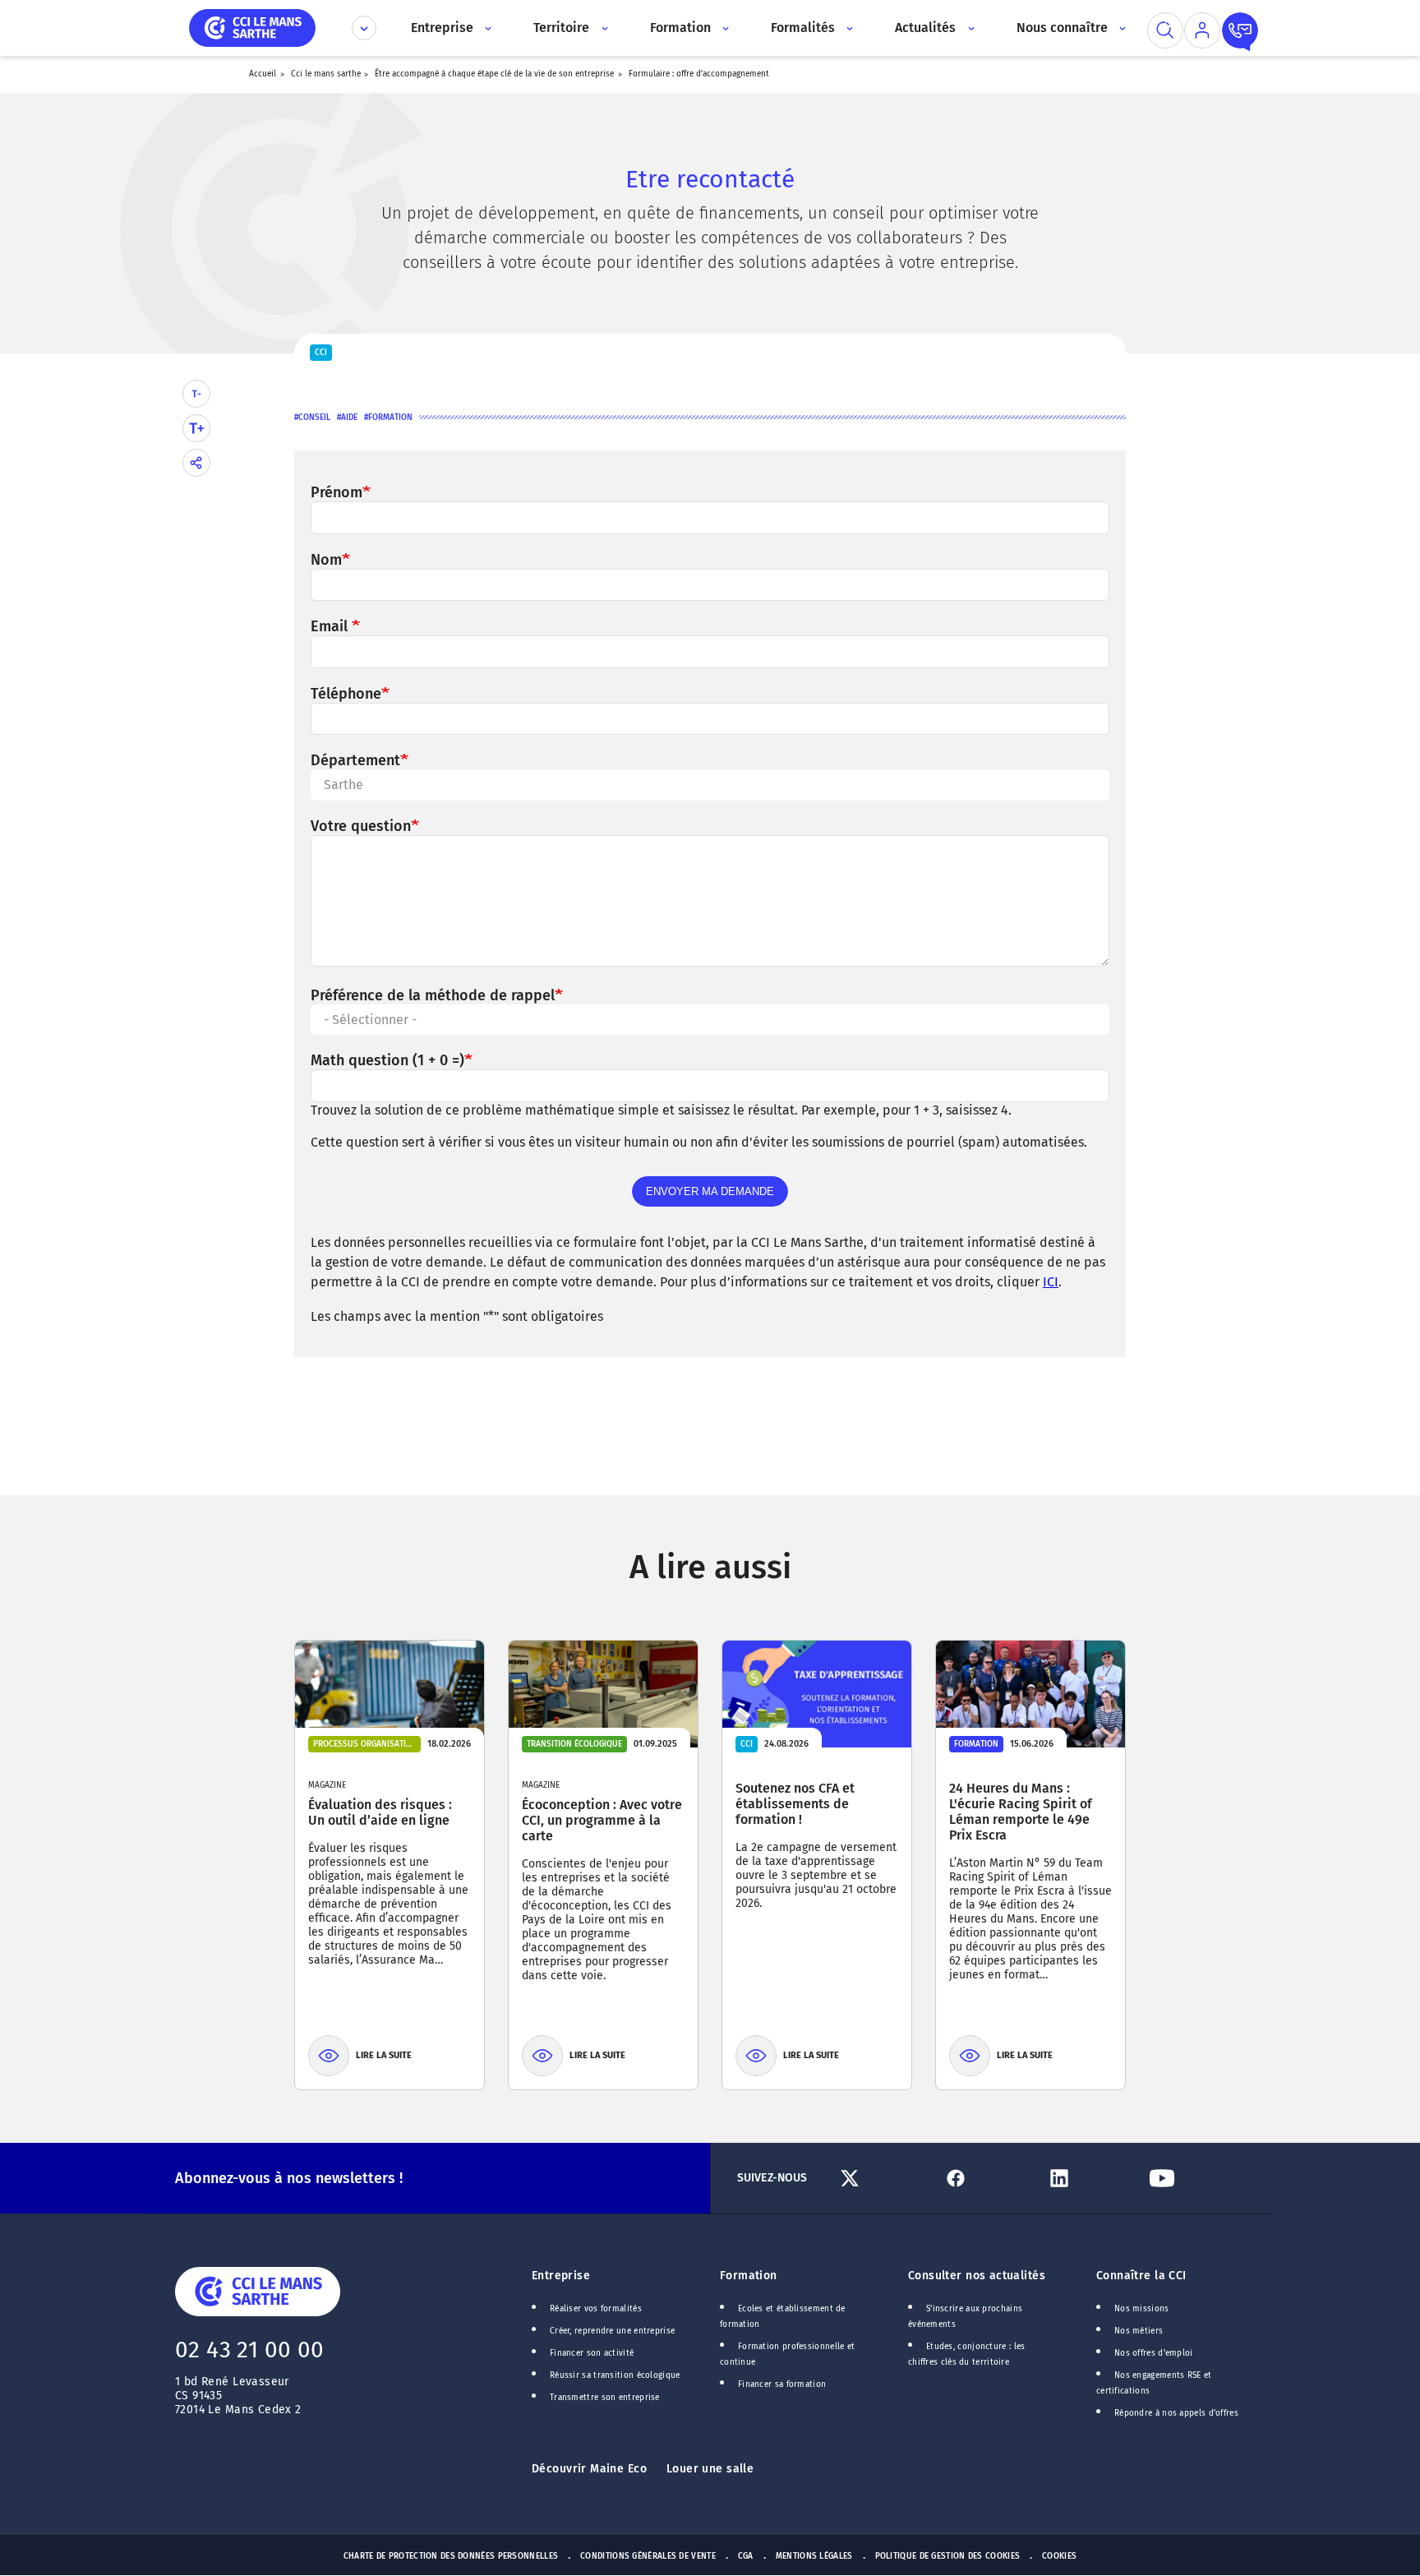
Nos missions (1142, 2309)
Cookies (1059, 2556)
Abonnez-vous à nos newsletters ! (289, 2178)
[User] (1202, 30)
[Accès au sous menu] (487, 28)
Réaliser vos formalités (596, 2309)
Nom (326, 560)
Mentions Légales (814, 2556)
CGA (746, 2556)
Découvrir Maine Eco (589, 2469)
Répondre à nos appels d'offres (1176, 2413)
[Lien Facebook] (987, 2178)
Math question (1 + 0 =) (387, 1060)
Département (355, 760)
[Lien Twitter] (885, 2178)
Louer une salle (710, 2469)
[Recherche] (1165, 30)
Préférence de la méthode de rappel (433, 995)
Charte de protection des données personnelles (451, 2556)
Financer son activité (592, 2353)
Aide (349, 418)
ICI (1051, 1282)
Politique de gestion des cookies (948, 2556)
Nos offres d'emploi (1154, 2353)
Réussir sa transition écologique (615, 2375)
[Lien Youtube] (1194, 2178)
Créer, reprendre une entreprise (612, 2331)
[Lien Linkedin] (1091, 2178)
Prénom (337, 492)
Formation (390, 418)
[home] (252, 27)
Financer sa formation (782, 2384)
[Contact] (1240, 30)
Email (331, 626)
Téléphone (346, 694)
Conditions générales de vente (648, 2556)
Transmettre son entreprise (605, 2398)
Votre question (361, 826)
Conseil (314, 418)
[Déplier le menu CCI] (364, 28)
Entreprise (561, 2276)
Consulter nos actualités (977, 2276)
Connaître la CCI (1141, 2276)
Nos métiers (1139, 2331)
